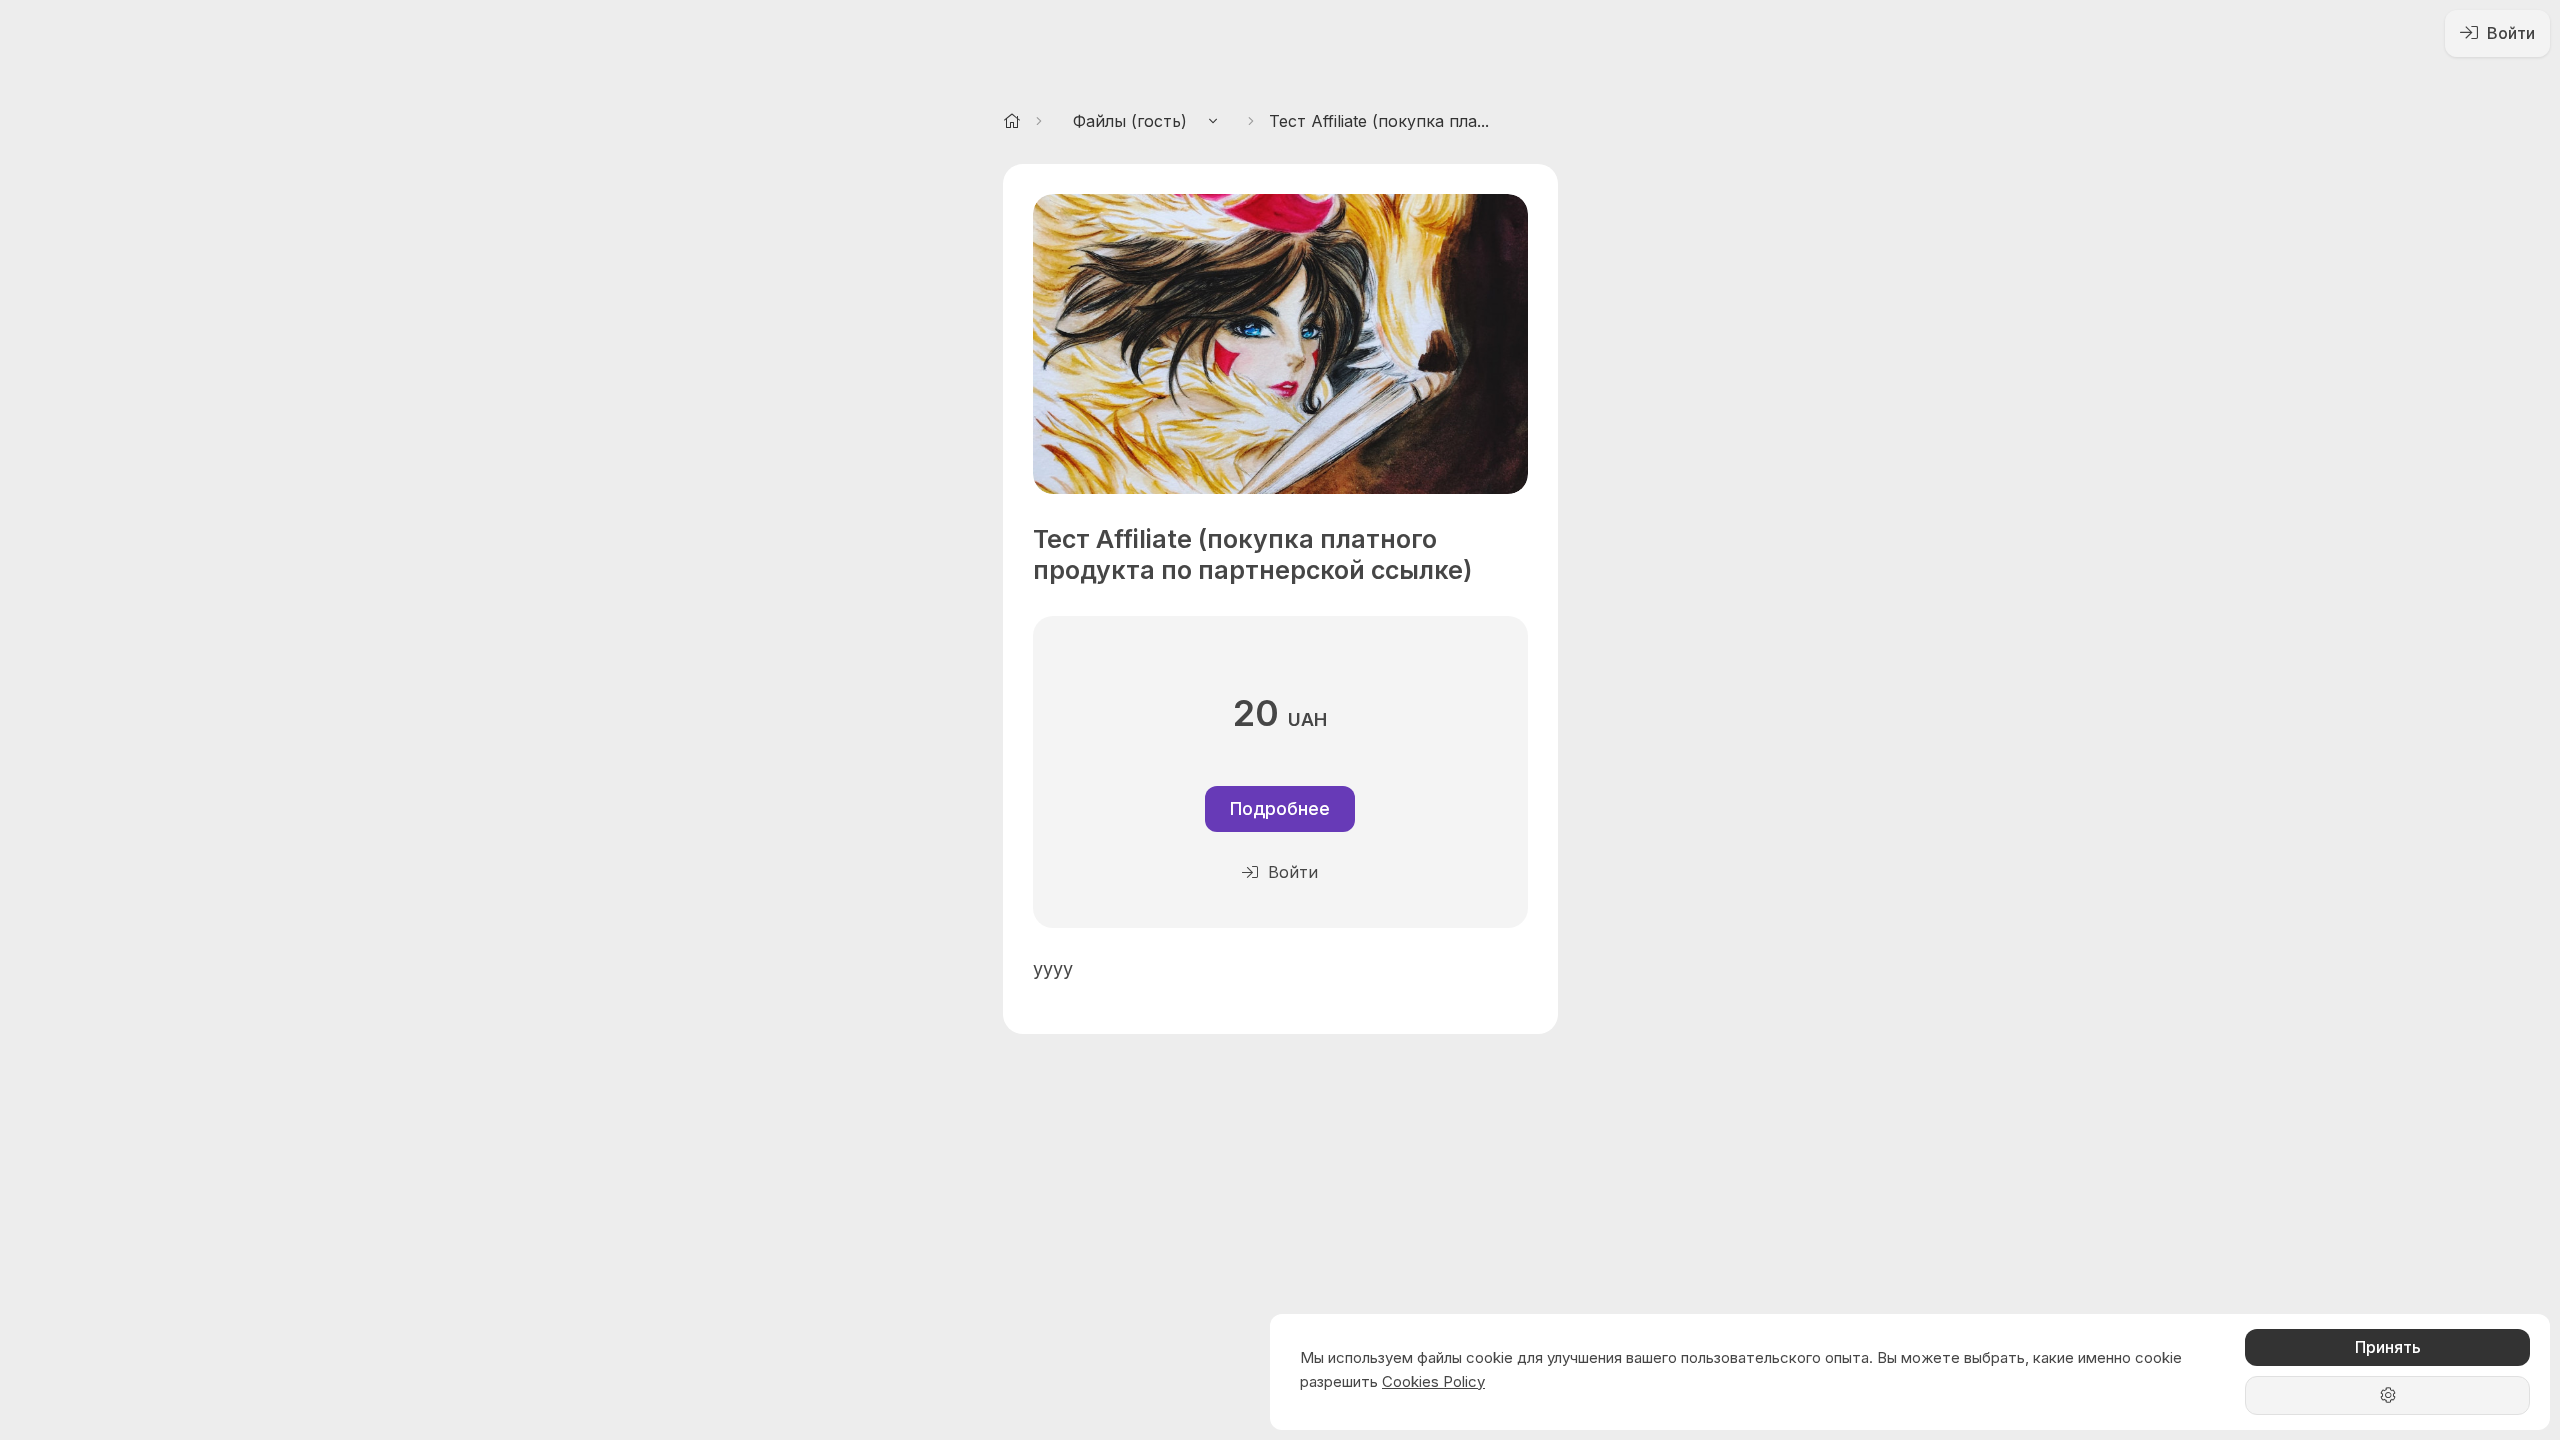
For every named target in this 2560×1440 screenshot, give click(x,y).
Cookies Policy (1433, 1381)
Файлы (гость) (1132, 121)
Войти (2509, 33)
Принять (2388, 1347)
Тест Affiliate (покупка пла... (1379, 121)
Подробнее (1280, 808)
